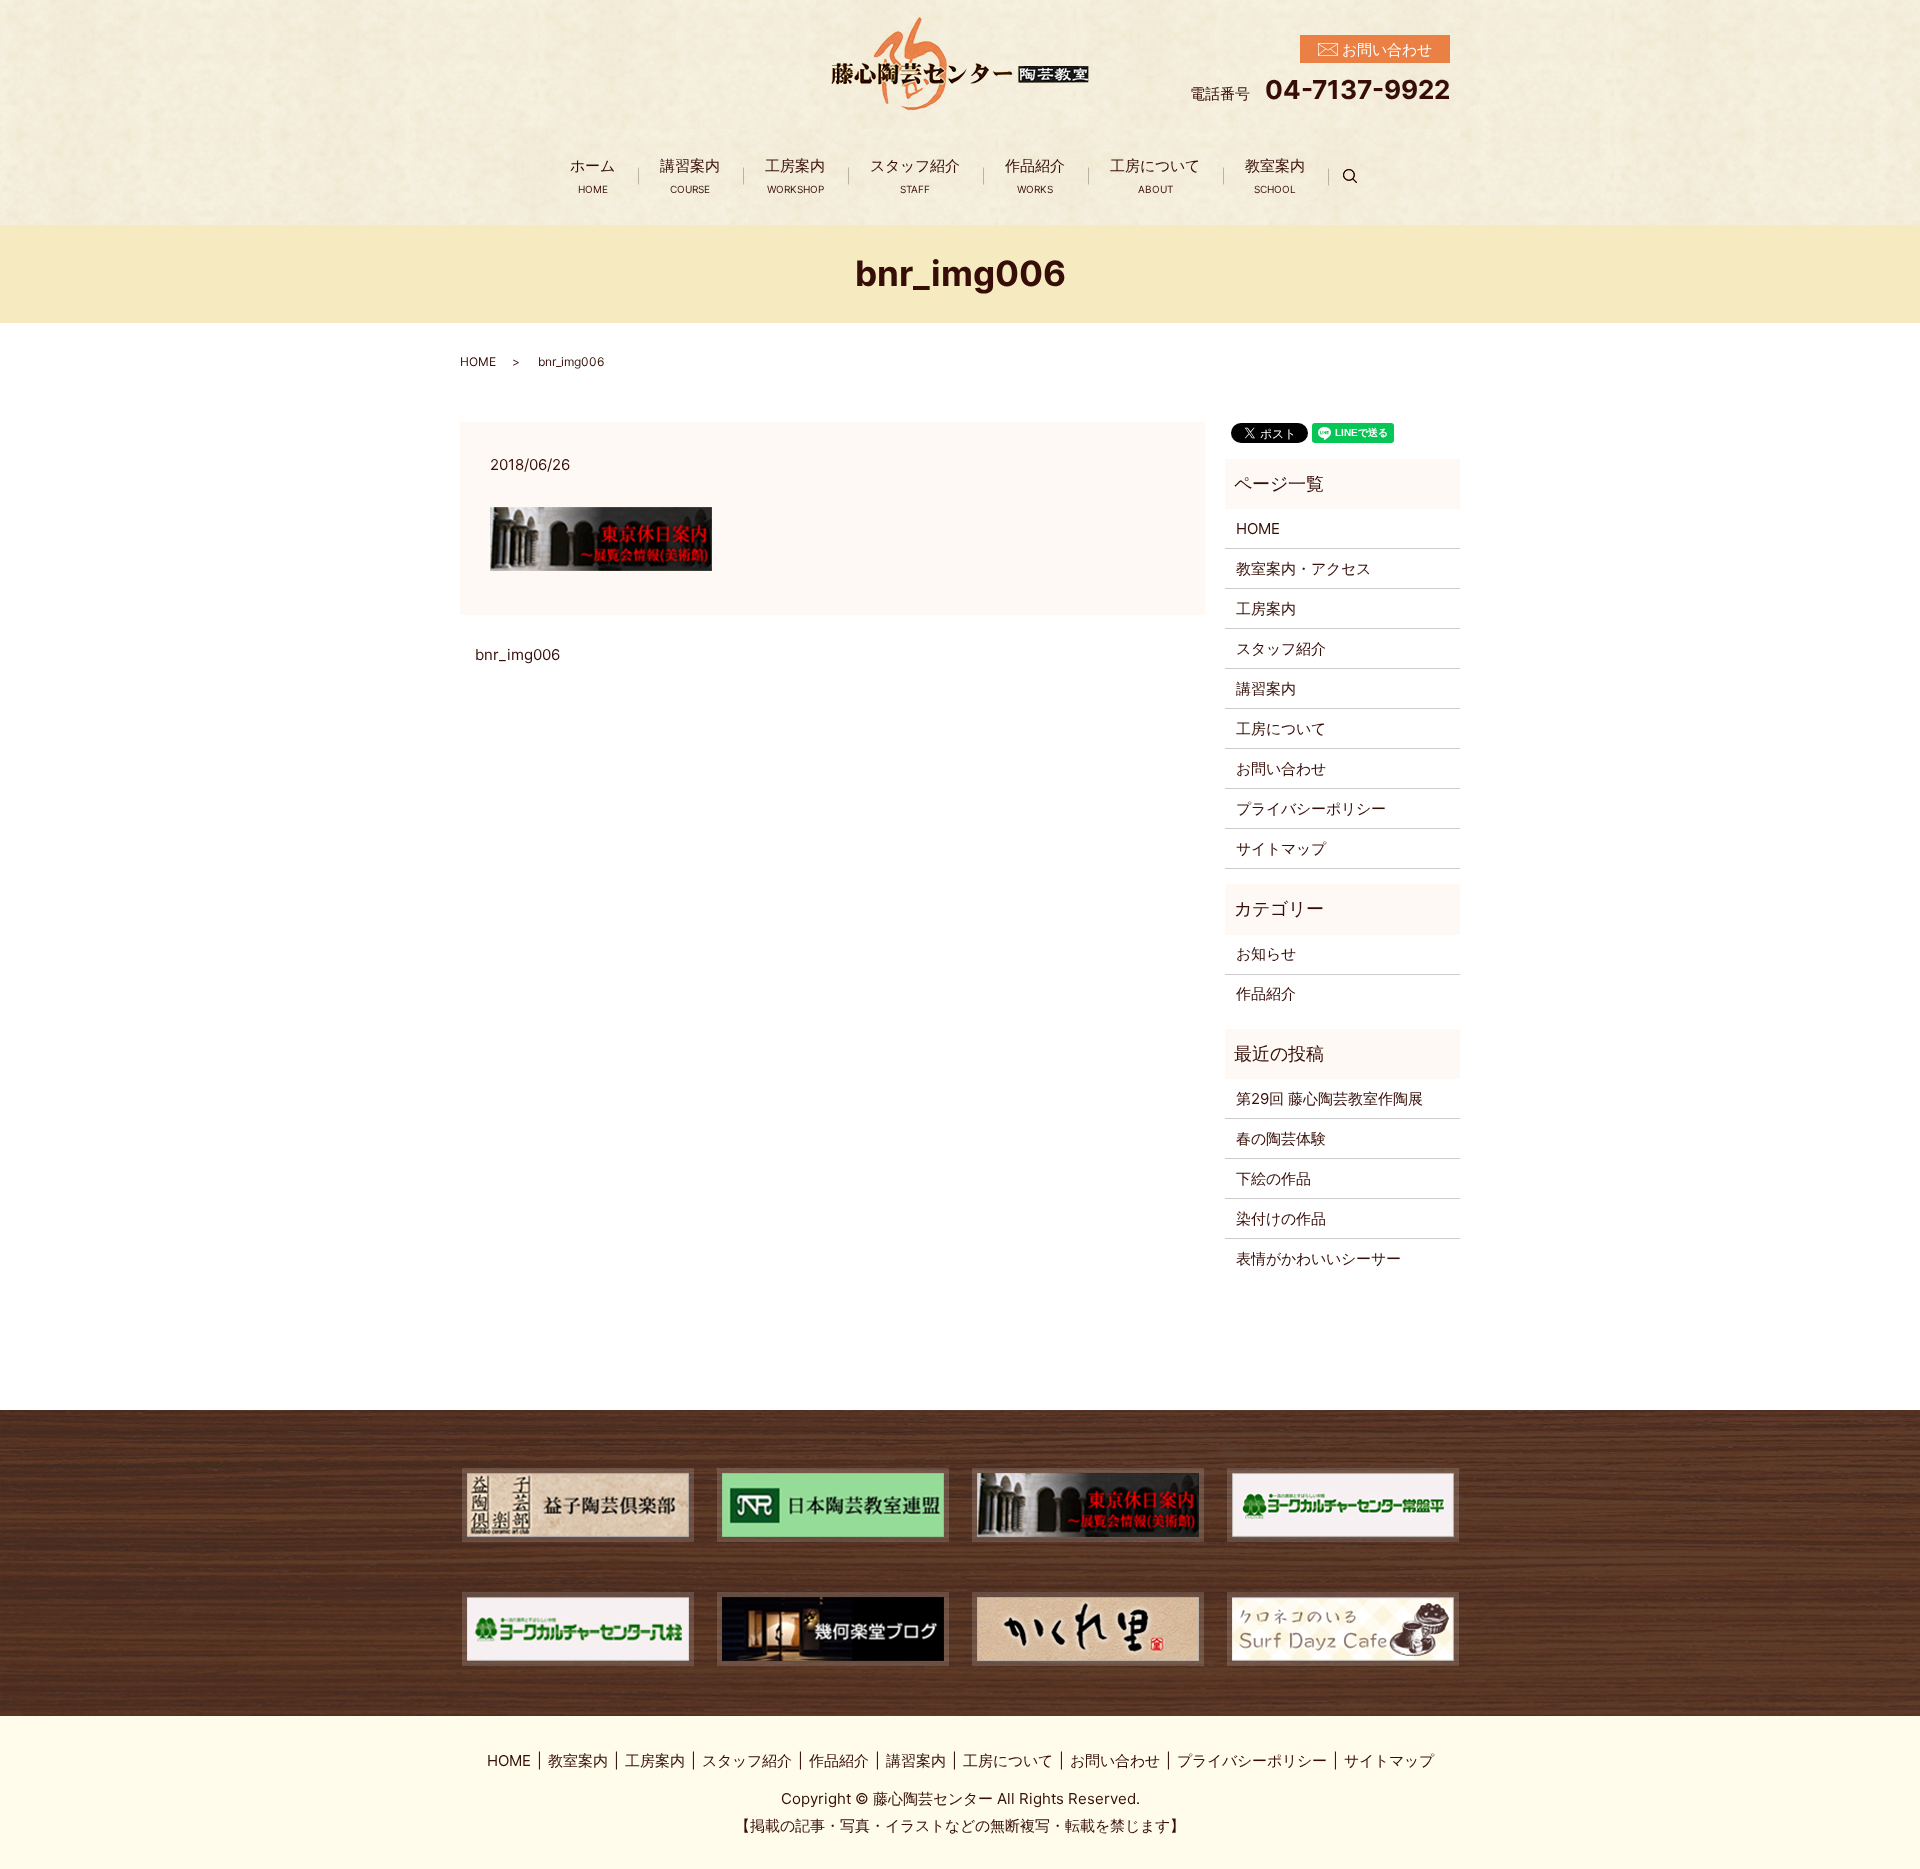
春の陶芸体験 (1281, 1138)
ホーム (592, 176)
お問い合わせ (1281, 768)
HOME (478, 361)
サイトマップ (1281, 848)
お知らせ (1266, 953)
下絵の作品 (1273, 1178)
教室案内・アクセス (1303, 568)
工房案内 (795, 176)
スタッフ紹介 (915, 176)
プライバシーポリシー (1311, 808)
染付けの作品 (1281, 1218)
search (1361, 176)
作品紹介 (1035, 176)
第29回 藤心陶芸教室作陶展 (1329, 1098)
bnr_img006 (517, 654)
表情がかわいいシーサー (1318, 1258)
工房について (1155, 176)
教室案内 (1275, 176)
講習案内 (690, 176)
